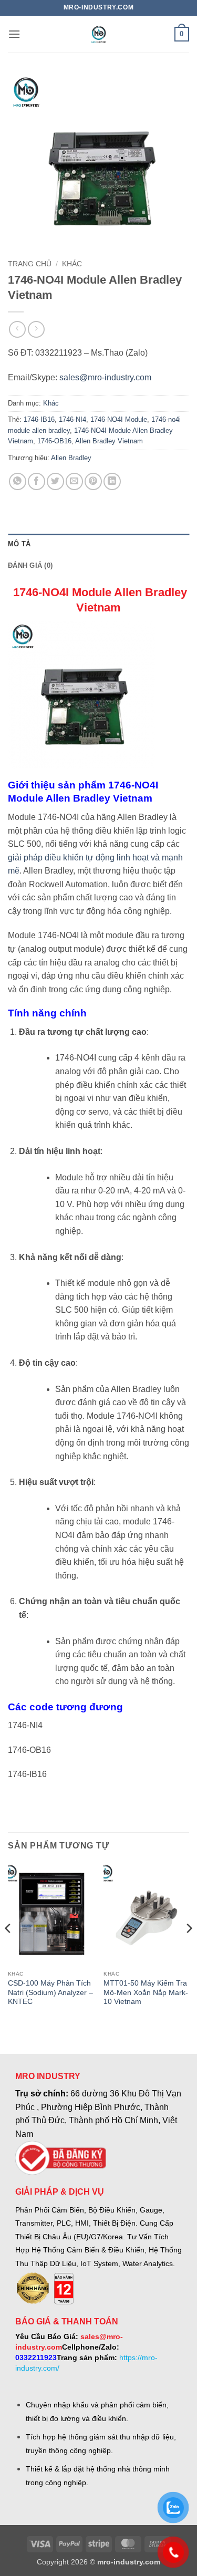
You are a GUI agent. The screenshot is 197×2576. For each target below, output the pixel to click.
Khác (72, 264)
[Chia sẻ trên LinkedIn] (112, 481)
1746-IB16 (39, 419)
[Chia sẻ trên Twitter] (55, 481)
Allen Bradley (71, 458)
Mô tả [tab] (19, 544)
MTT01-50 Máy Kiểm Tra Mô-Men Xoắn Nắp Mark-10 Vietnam (146, 1992)
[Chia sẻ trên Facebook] (37, 481)
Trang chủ (30, 264)
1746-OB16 (54, 441)
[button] (14, 34)
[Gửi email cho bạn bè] (74, 481)
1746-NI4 (72, 419)
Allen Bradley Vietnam (109, 441)
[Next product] (17, 329)
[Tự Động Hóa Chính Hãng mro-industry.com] (99, 34)
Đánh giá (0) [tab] (30, 565)
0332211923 (36, 2357)
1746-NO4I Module (119, 419)
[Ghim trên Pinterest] (93, 481)
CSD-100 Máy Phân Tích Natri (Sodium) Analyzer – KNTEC (50, 1992)
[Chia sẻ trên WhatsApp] (18, 481)
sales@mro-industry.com (105, 377)
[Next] (189, 1949)
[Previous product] (36, 329)
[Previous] (8, 1949)
